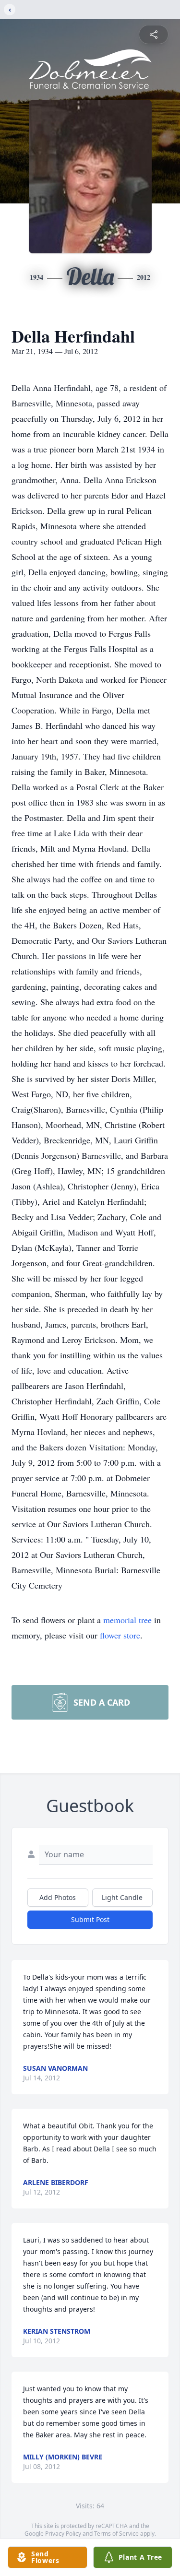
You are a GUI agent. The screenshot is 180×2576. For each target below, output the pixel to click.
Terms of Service (116, 2534)
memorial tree (127, 1620)
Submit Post (90, 1919)
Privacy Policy (63, 2534)
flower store (120, 1635)
